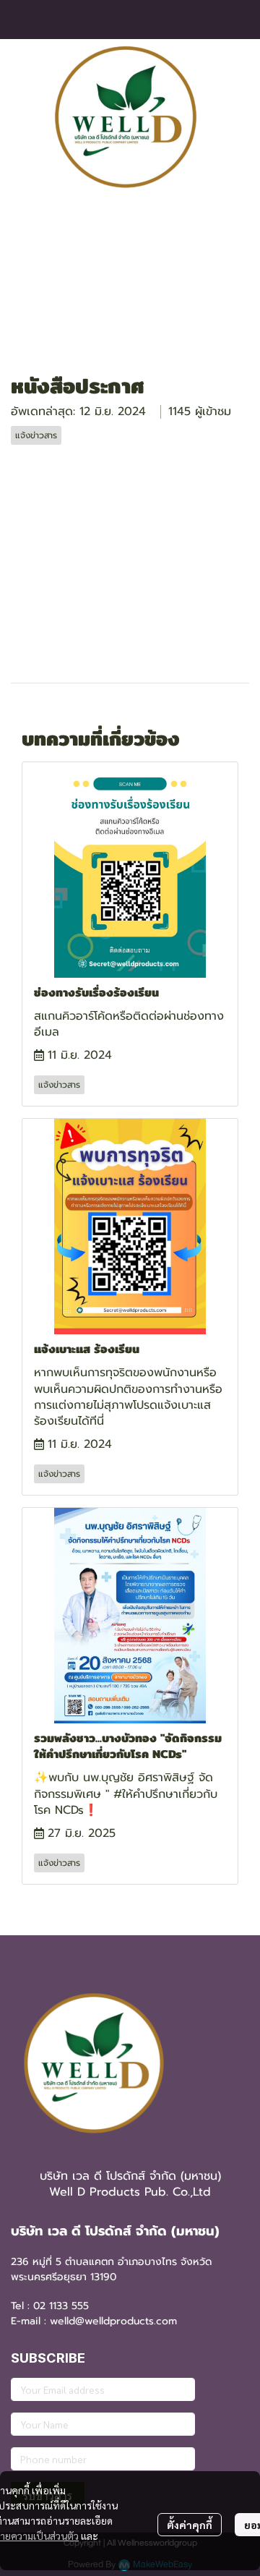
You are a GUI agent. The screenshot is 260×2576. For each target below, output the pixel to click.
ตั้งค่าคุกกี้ (190, 2525)
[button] (229, 117)
